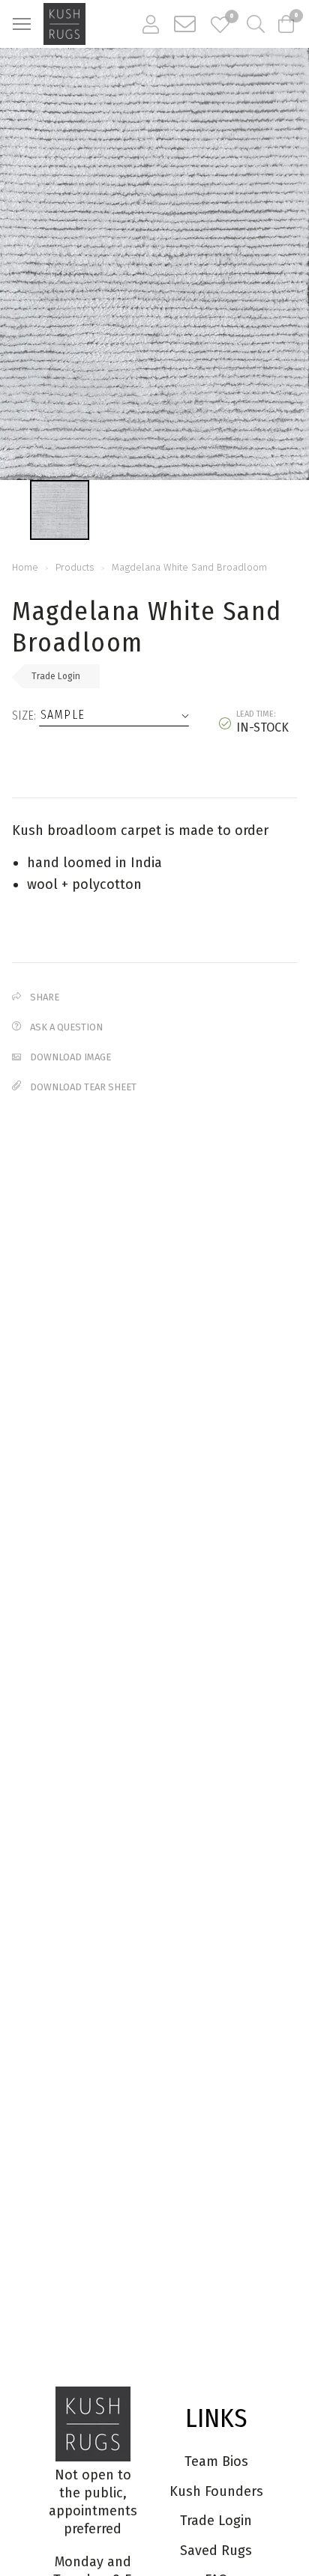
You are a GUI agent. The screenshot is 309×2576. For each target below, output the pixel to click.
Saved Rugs (216, 2551)
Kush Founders (216, 2491)
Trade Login (56, 676)
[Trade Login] (151, 24)
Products (75, 567)
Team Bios (216, 2461)
